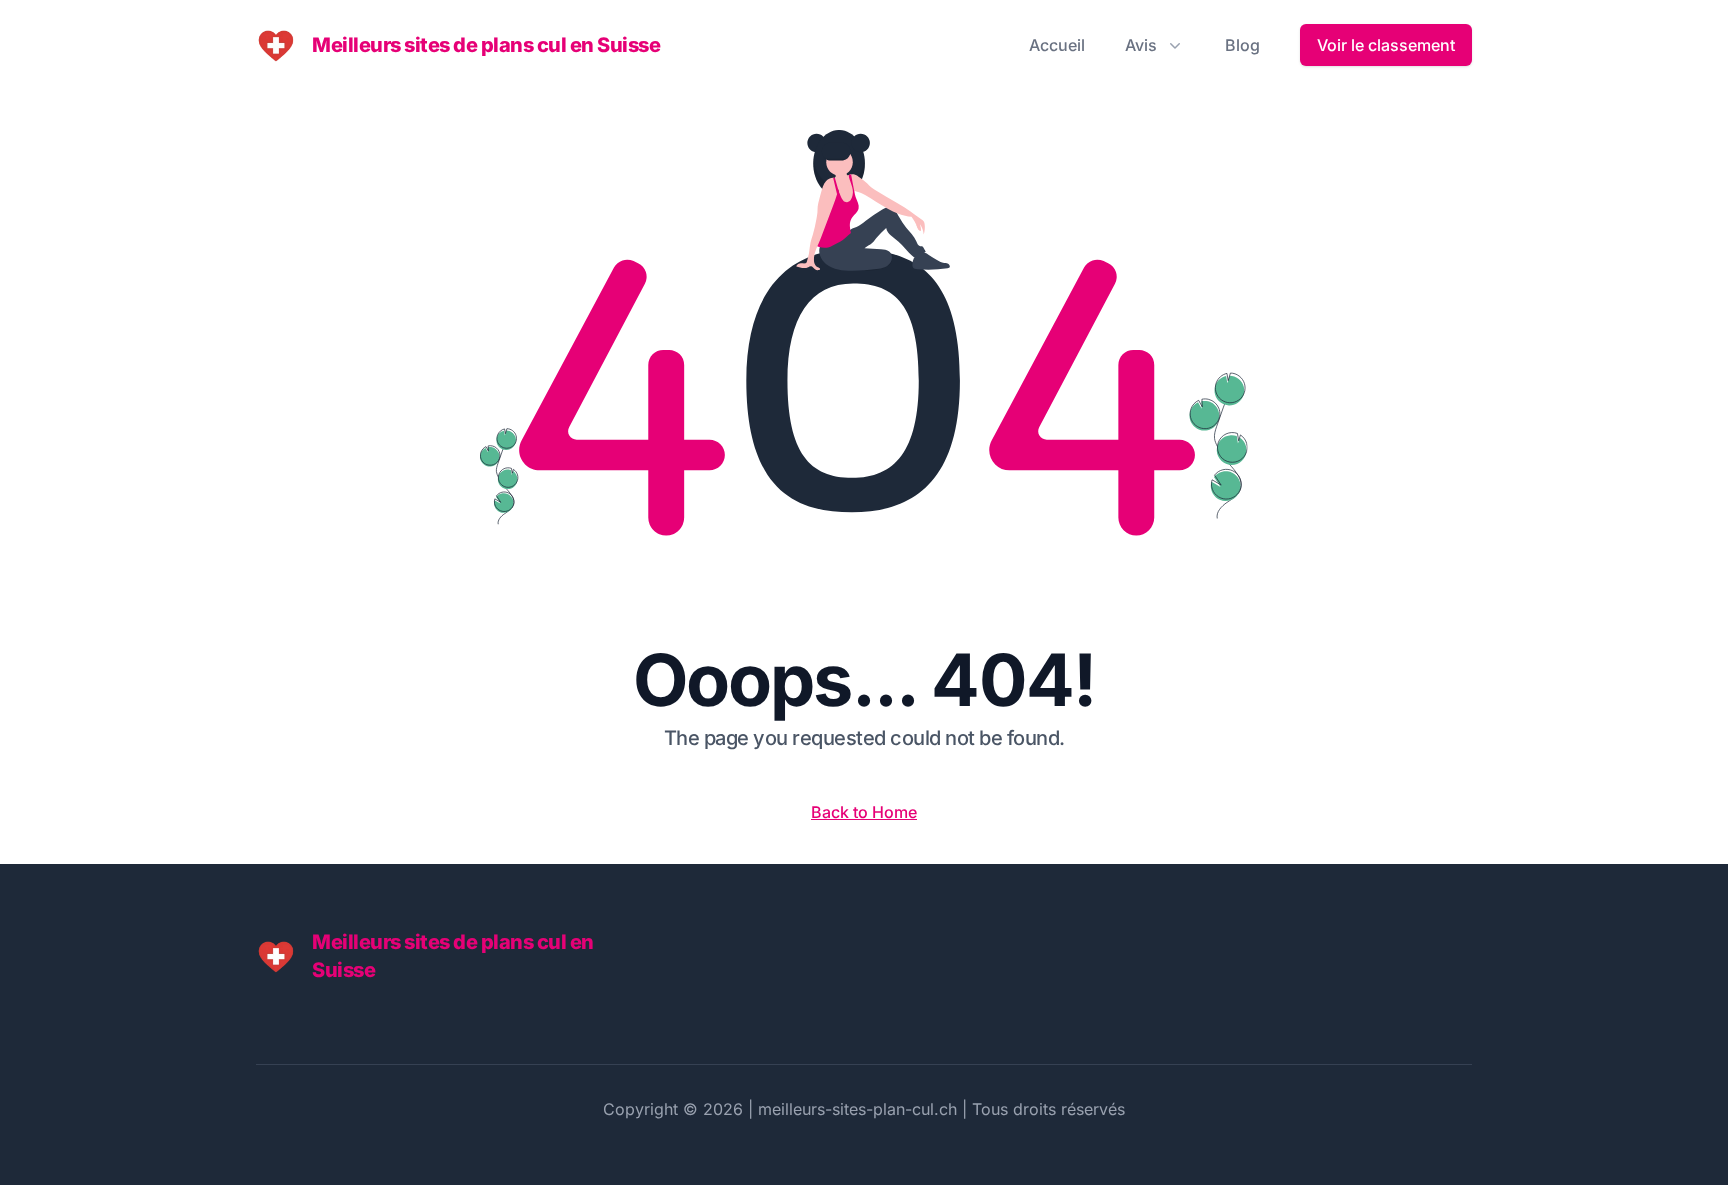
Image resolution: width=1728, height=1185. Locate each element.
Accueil (1057, 45)
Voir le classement (1386, 45)
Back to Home (864, 812)
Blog (1242, 45)
